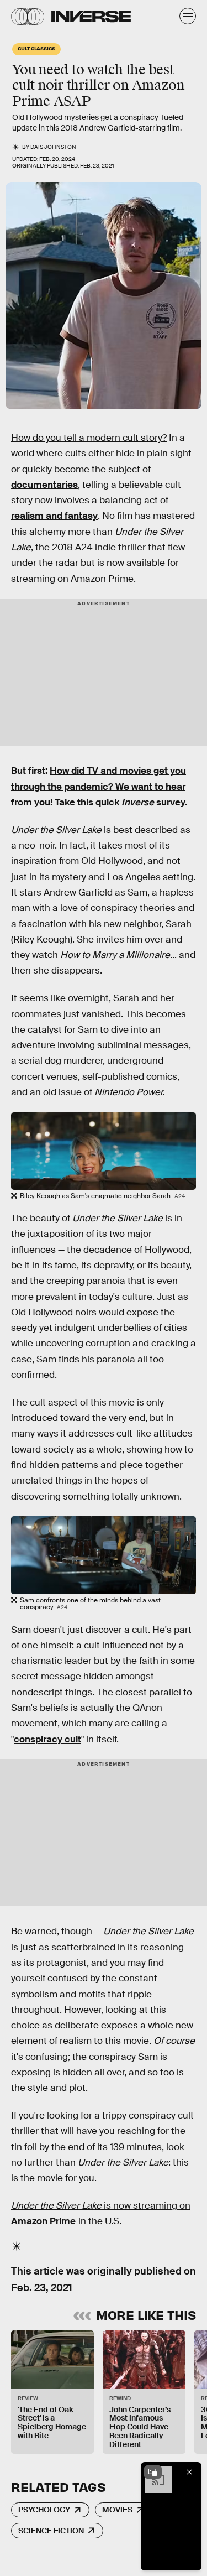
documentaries (44, 485)
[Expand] (153, 2472)
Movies (117, 2510)
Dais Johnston (53, 147)
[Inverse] (91, 16)
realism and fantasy (54, 516)
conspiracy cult (47, 1739)
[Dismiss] (189, 2472)
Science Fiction (51, 2531)
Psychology (44, 2510)
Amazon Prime (43, 2221)
